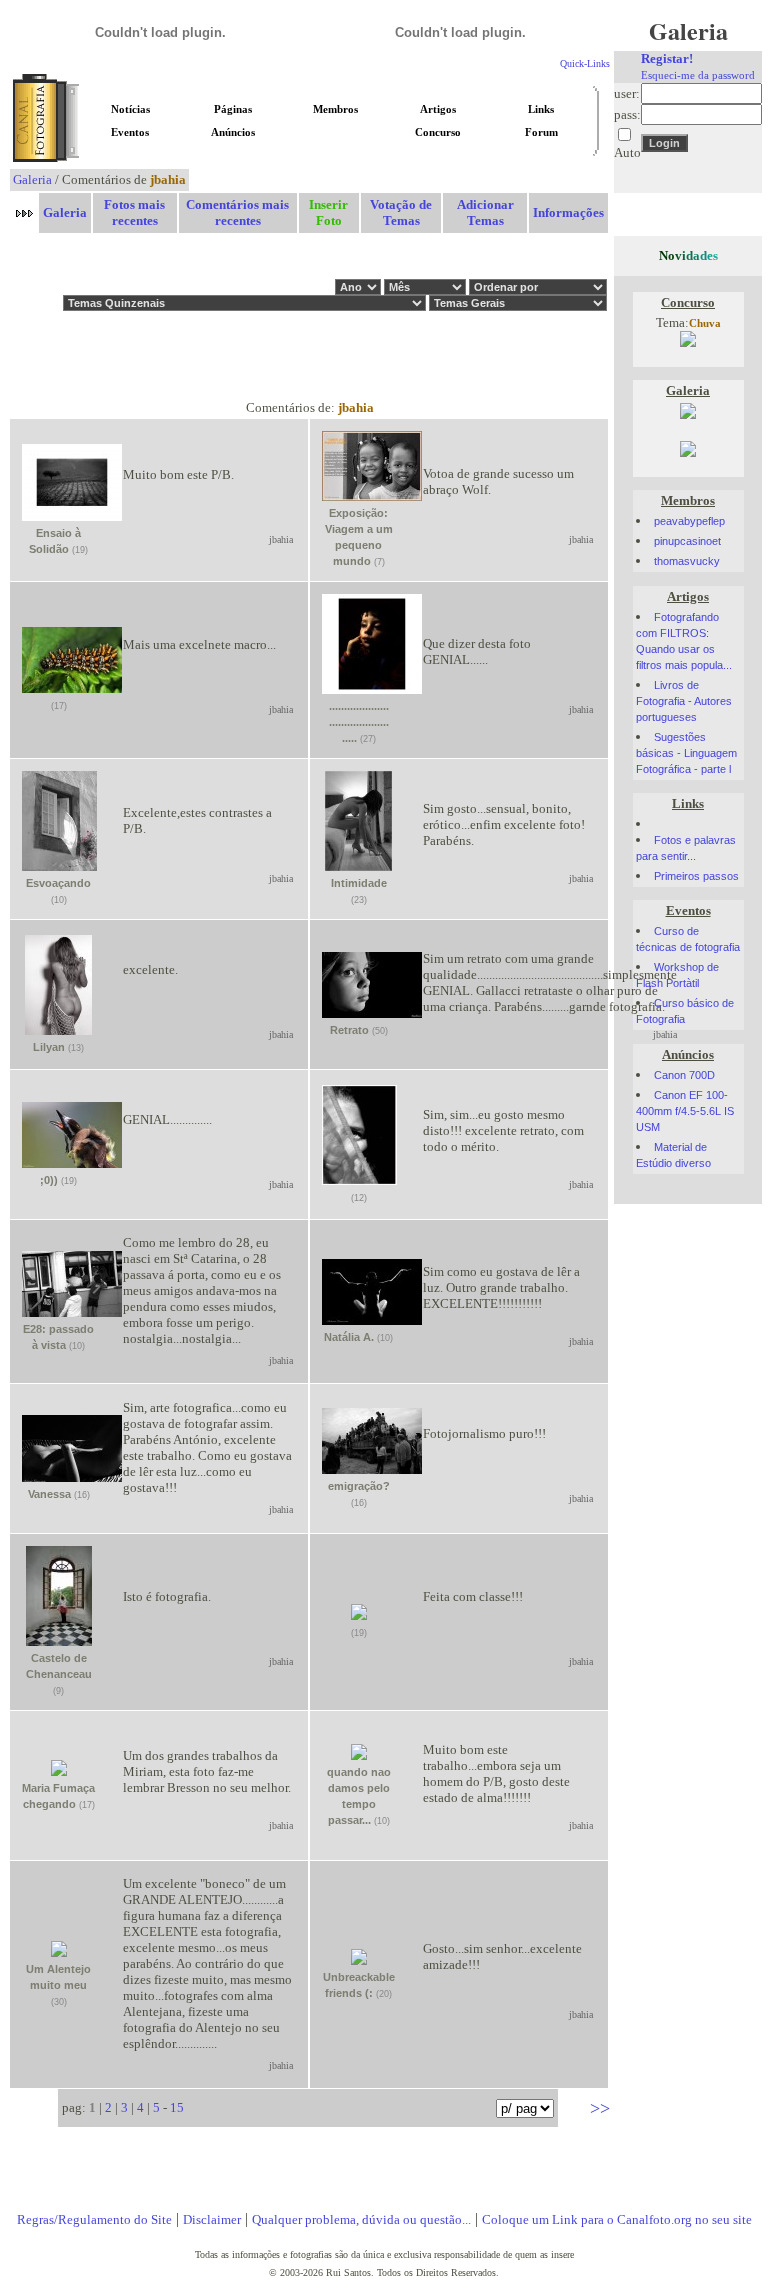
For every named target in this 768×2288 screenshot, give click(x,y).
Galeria (32, 179)
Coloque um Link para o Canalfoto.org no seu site (617, 2219)
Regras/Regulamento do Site (94, 2219)
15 (177, 2107)
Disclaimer (212, 2219)
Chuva (705, 323)
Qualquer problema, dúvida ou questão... (361, 2219)
